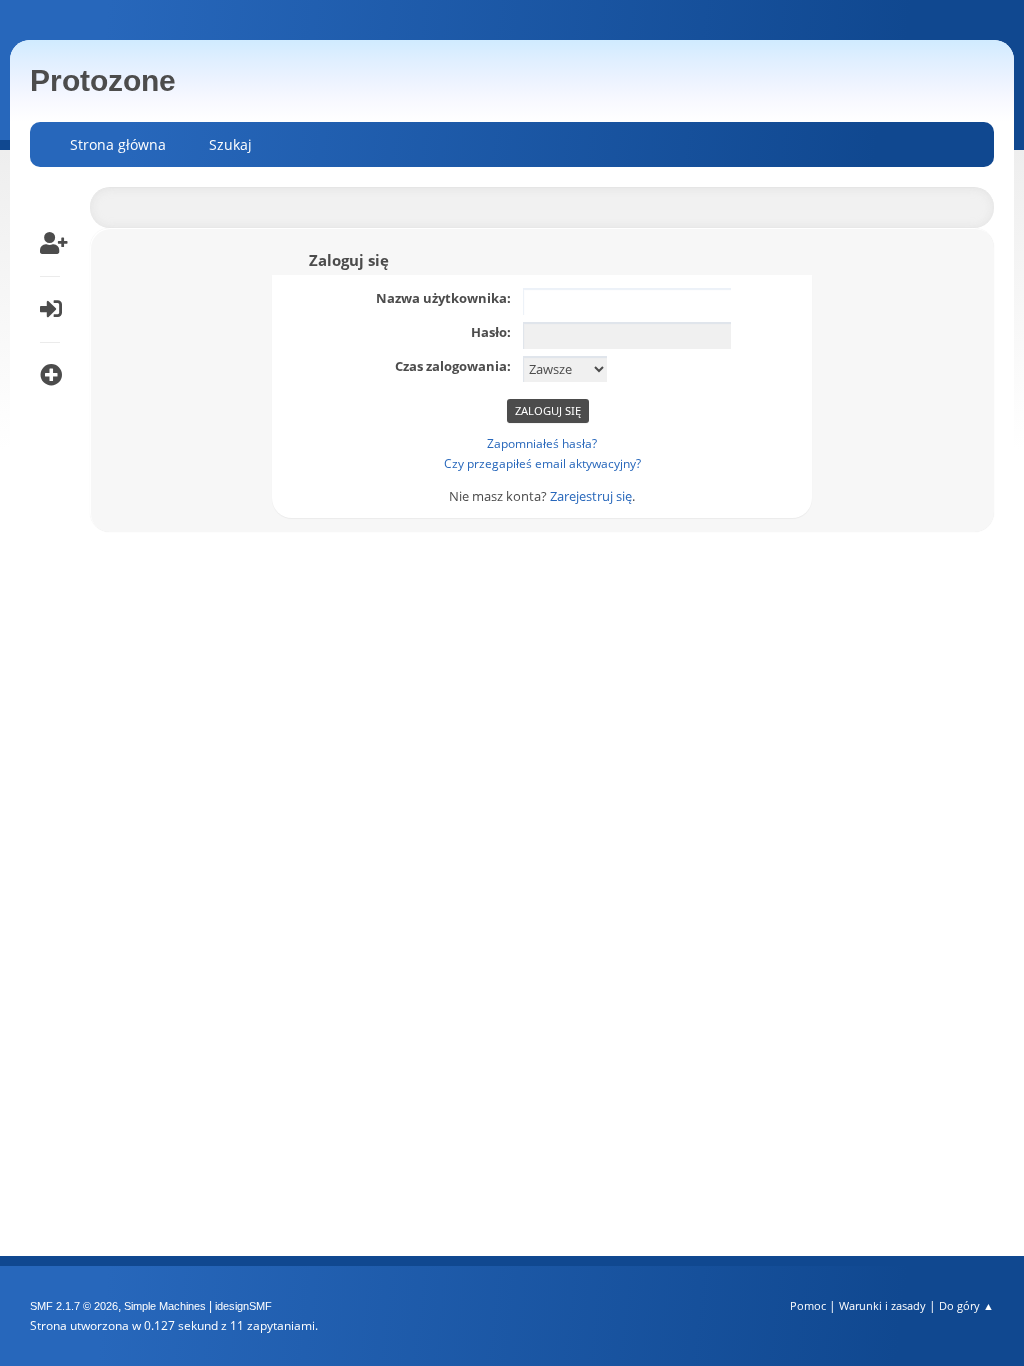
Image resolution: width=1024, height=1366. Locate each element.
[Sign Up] (50, 243)
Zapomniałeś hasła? (542, 443)
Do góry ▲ (966, 1305)
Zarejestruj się (591, 496)
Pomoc (808, 1305)
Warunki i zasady (882, 1305)
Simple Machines (165, 1306)
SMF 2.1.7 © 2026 (74, 1306)
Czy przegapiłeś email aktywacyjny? (542, 463)
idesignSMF (243, 1306)
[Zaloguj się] (50, 309)
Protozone (103, 80)
